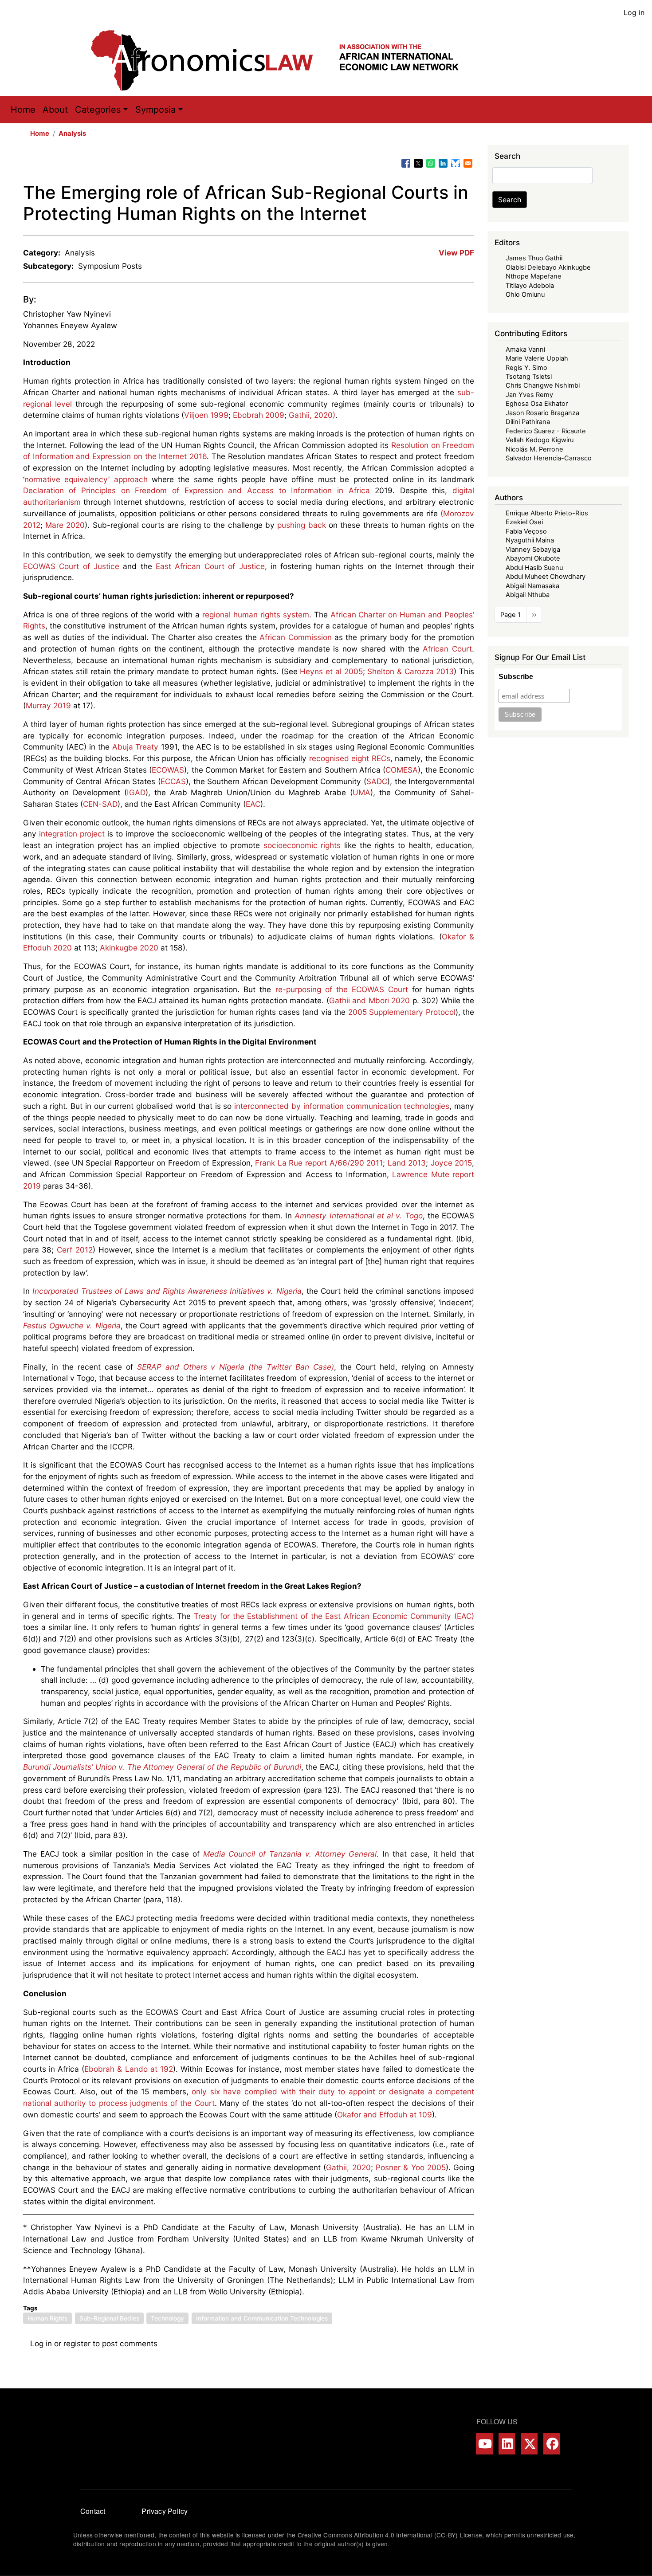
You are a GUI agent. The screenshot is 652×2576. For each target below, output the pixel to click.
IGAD (136, 792)
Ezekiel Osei (524, 522)
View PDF (456, 253)
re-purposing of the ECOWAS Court (342, 989)
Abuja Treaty (136, 747)
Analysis (72, 134)
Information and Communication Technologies (262, 2318)
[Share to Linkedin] (443, 163)
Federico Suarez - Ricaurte (546, 431)
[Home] (284, 60)
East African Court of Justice (210, 566)
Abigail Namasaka (532, 586)
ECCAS (173, 781)
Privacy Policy (165, 2511)
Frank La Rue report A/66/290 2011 (319, 1163)
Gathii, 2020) (312, 415)
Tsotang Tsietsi (529, 377)
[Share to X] (418, 163)
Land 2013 (407, 1163)
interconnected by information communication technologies (342, 1106)
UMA (361, 792)
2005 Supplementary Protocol (402, 1012)
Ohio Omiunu (525, 295)
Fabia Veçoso (526, 531)
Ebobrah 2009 (259, 415)
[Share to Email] (468, 163)
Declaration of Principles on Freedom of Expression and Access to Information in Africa (196, 490)
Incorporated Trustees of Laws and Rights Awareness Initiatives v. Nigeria (167, 1291)
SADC (377, 781)
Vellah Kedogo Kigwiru (540, 440)
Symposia (155, 110)
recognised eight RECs (350, 758)
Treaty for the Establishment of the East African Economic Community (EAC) (334, 1616)
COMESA (402, 770)
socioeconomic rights (302, 845)
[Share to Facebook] (406, 163)
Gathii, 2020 (348, 2167)
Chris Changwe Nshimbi (543, 385)
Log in (634, 12)
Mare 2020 (65, 525)
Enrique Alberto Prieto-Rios (547, 513)
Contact (93, 2511)
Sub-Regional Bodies (109, 2318)
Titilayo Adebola (530, 286)
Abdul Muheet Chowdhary (546, 577)
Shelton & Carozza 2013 (410, 671)
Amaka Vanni (525, 349)
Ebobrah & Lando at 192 (129, 2069)
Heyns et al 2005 (331, 671)
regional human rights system (256, 615)
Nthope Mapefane (534, 276)
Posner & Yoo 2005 (411, 2167)
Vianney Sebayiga (533, 550)
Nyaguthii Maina (530, 540)
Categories (98, 110)
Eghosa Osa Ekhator (537, 404)
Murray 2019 (48, 705)
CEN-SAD (100, 804)
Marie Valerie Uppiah (537, 358)
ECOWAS (168, 770)
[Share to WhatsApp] (431, 163)
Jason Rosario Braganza (542, 413)
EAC (253, 804)
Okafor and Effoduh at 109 (385, 2115)
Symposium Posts (110, 266)
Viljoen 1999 (206, 415)
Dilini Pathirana (528, 422)
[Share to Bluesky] (456, 163)
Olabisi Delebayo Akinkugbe (548, 267)
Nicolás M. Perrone (534, 449)
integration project (72, 834)
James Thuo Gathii (534, 258)
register (77, 2343)
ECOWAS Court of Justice (71, 566)
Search (510, 200)
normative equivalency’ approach (86, 479)
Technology (167, 2318)
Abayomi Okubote (533, 558)
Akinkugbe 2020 (129, 948)
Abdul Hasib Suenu (534, 568)
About (55, 110)
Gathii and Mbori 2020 (369, 1000)
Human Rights (47, 2318)
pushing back (301, 525)
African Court (447, 649)
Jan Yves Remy (529, 395)
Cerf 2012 (75, 1250)
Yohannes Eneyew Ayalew (70, 325)
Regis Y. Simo (526, 368)
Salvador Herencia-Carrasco (549, 458)
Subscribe (516, 677)
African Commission (295, 637)
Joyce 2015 (452, 1163)
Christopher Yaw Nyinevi (67, 314)
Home (23, 110)
